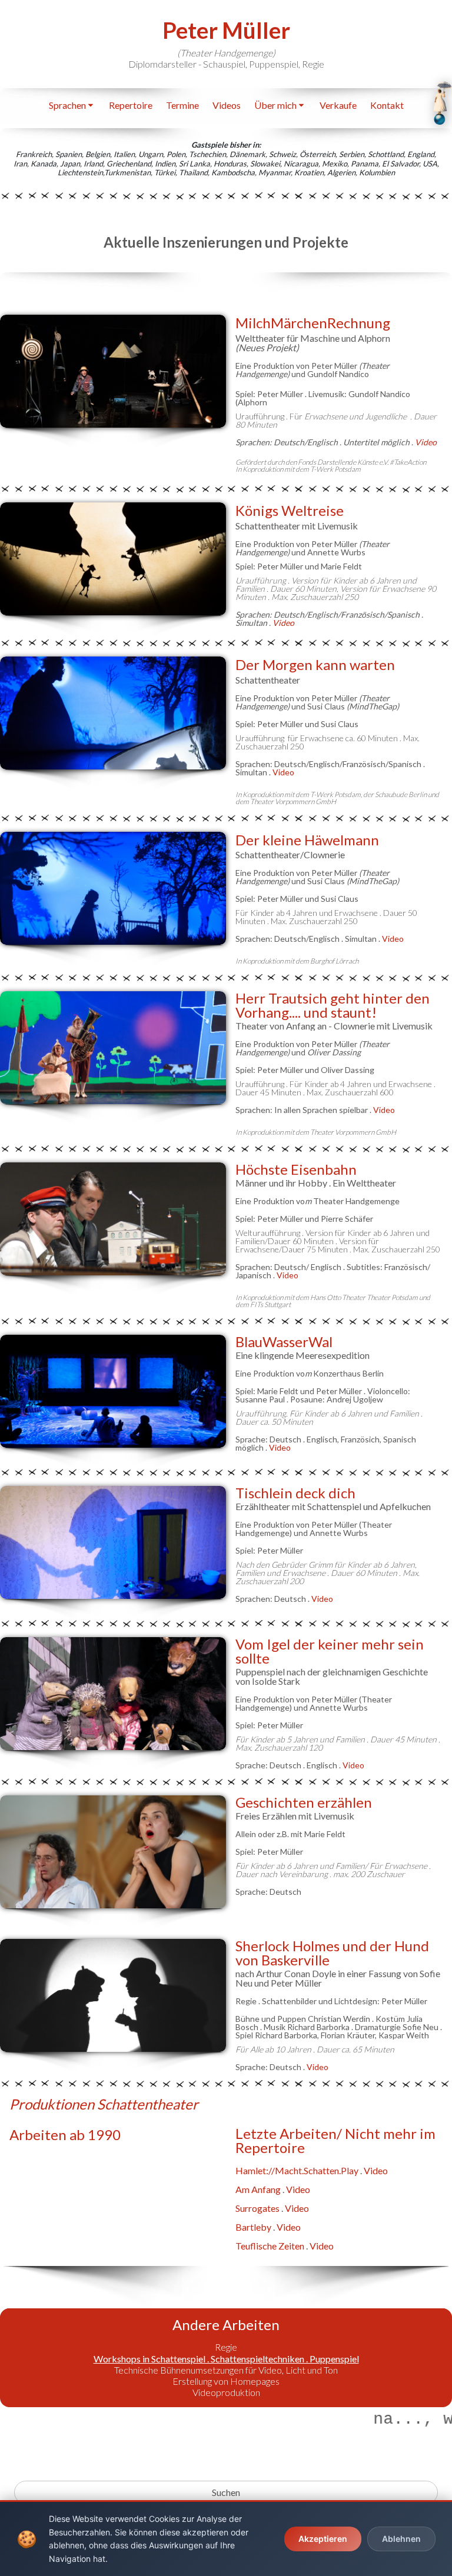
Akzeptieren (323, 2539)
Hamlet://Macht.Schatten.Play (297, 2170)
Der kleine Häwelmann (307, 840)
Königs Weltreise (290, 510)
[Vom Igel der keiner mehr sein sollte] (113, 1694)
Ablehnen (401, 2539)
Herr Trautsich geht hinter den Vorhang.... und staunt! (333, 1005)
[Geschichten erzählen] (113, 1852)
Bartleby (253, 2227)
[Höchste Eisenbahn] (113, 1219)
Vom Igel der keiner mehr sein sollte (330, 1651)
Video (283, 623)
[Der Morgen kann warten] (113, 713)
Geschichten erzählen (304, 1802)
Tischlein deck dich (295, 1493)
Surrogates (257, 2208)
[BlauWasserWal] (113, 1391)
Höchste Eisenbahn (296, 1169)
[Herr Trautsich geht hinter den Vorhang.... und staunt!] (113, 1048)
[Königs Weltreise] (113, 559)
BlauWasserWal (284, 1342)
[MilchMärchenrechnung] (113, 371)
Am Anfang (258, 2189)
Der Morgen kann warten (315, 664)
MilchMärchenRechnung (313, 323)
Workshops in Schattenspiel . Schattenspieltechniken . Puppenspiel (226, 2359)
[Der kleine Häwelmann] (113, 888)
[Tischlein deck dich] (113, 1542)
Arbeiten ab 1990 (65, 2135)
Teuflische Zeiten (270, 2246)
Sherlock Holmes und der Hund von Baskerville (332, 1953)
